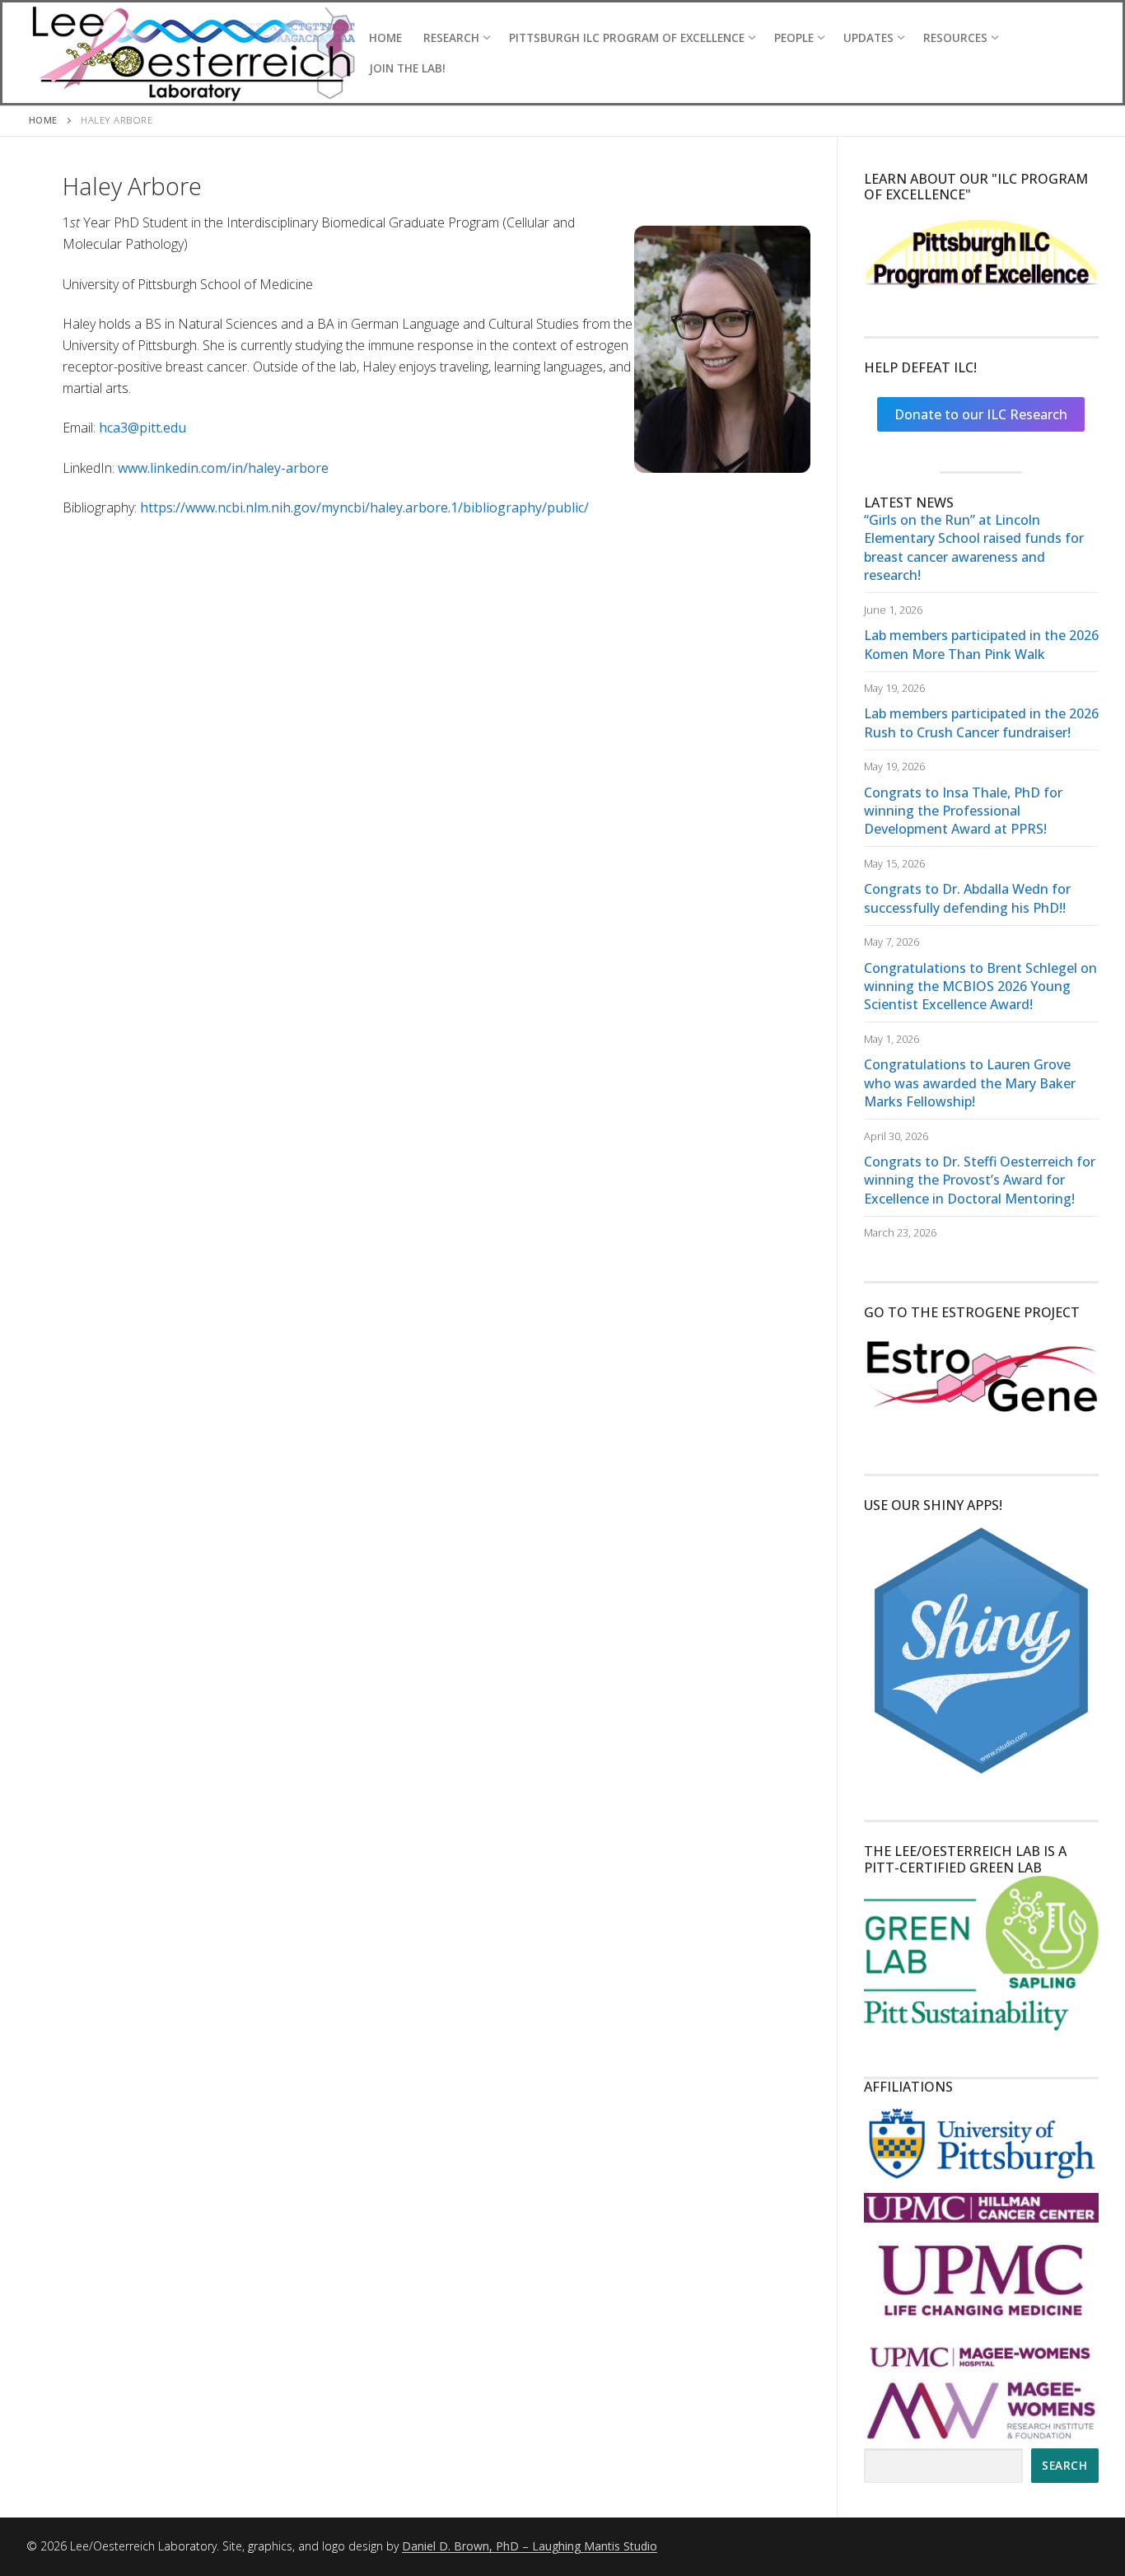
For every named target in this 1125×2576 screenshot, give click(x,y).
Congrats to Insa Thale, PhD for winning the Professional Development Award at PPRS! (963, 811)
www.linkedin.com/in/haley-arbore (223, 468)
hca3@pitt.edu (142, 428)
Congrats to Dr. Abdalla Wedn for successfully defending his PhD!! (967, 898)
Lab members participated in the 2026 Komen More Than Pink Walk (981, 644)
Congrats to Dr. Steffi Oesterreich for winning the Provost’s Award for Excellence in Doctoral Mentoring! (980, 1180)
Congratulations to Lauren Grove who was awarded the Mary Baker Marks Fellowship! (970, 1083)
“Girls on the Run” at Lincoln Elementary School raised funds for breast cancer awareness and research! (974, 547)
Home (43, 120)
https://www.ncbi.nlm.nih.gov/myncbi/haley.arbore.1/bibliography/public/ (364, 507)
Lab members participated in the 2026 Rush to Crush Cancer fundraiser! (981, 722)
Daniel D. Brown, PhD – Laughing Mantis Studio (530, 2546)
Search (1064, 2465)
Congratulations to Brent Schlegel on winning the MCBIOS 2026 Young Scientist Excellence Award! (980, 986)
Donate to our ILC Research (981, 414)
